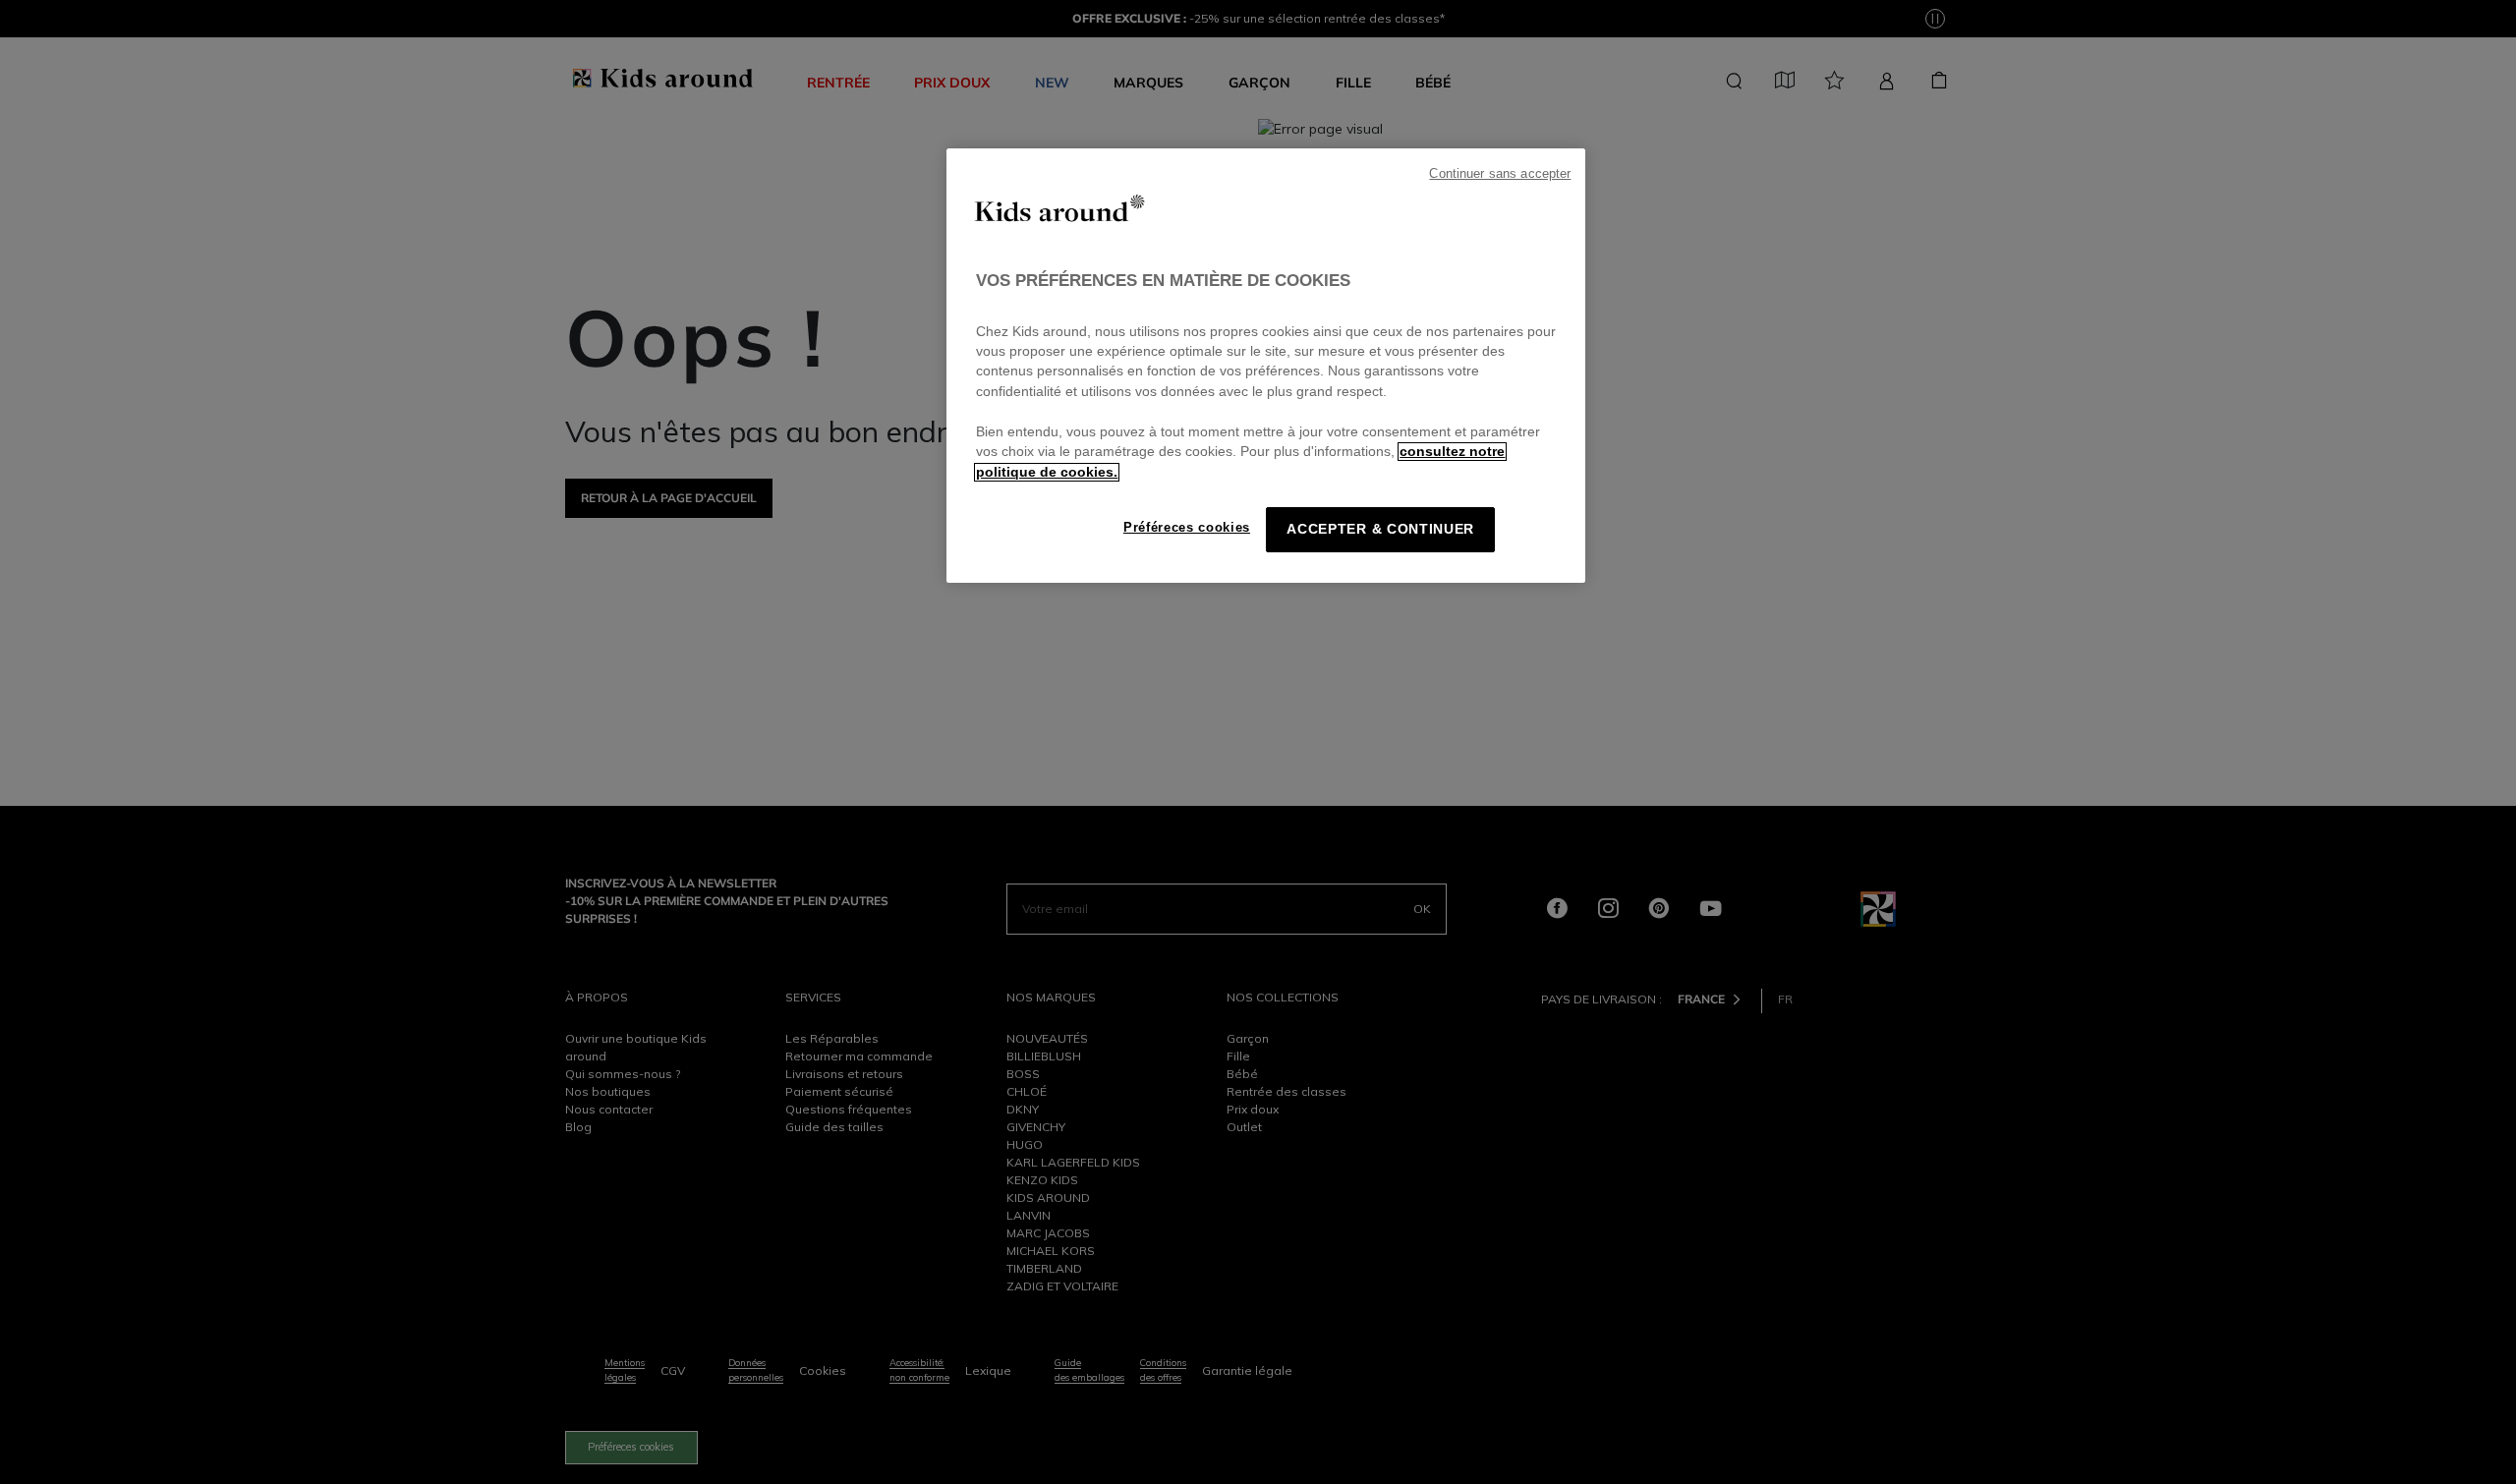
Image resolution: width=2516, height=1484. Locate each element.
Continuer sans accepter (1500, 174)
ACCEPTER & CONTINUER (1380, 529)
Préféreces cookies (1187, 527)
